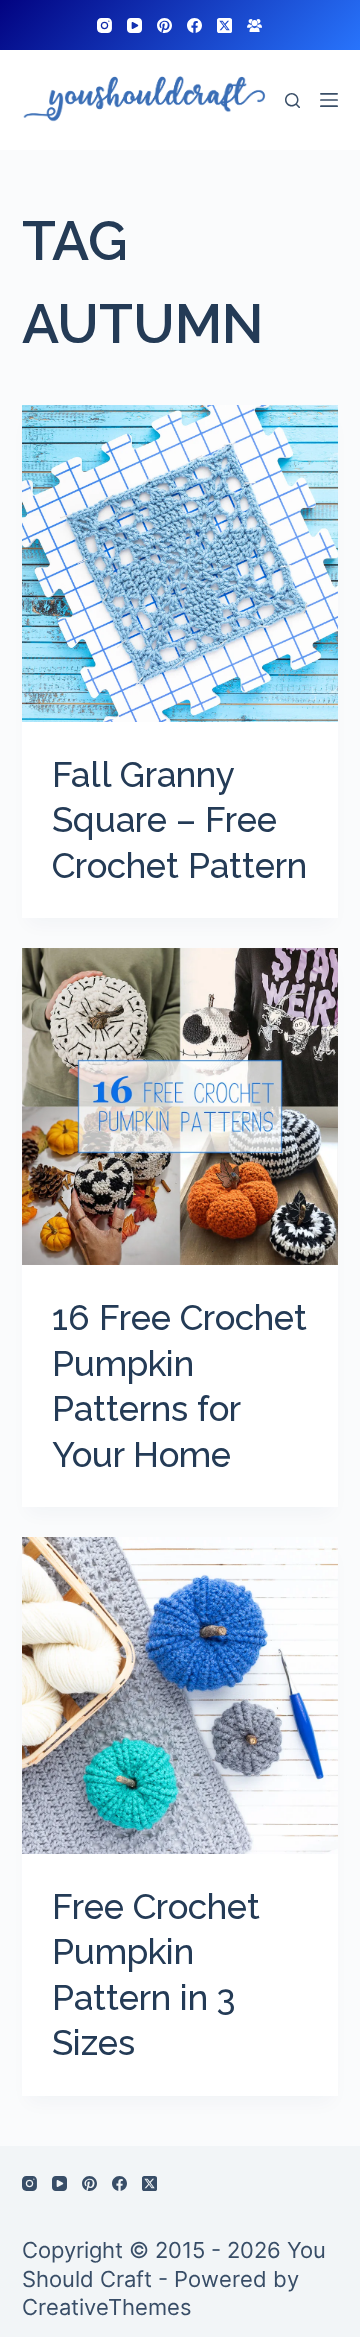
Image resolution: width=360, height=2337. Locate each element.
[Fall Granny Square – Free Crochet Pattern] (180, 563)
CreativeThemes (107, 2307)
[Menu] (329, 100)
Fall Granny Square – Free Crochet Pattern (179, 820)
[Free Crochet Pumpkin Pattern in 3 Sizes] (180, 1695)
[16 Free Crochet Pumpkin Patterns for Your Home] (180, 1106)
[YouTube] (134, 25)
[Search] (292, 100)
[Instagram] (104, 25)
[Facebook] (194, 25)
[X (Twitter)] (224, 25)
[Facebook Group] (254, 25)
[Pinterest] (164, 25)
